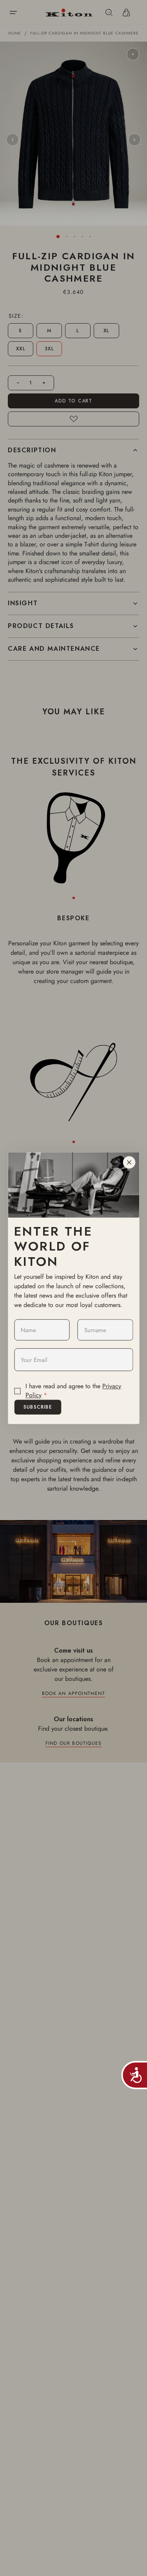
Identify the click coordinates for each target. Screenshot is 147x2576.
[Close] (129, 1162)
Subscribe (38, 1407)
